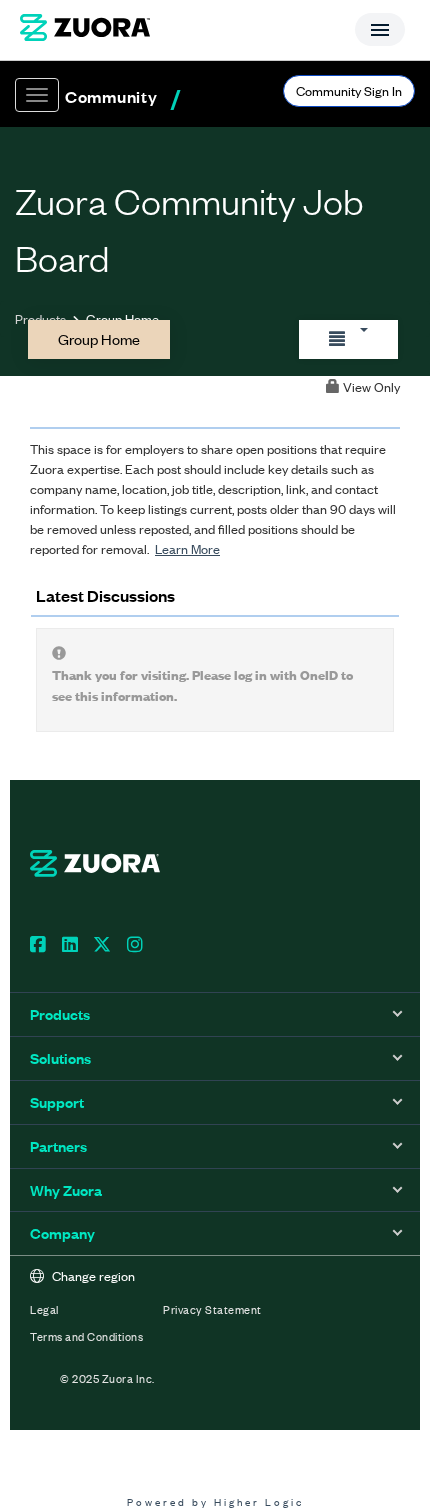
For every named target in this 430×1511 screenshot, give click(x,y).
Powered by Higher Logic (215, 1501)
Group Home (99, 338)
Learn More (187, 548)
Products (40, 318)
